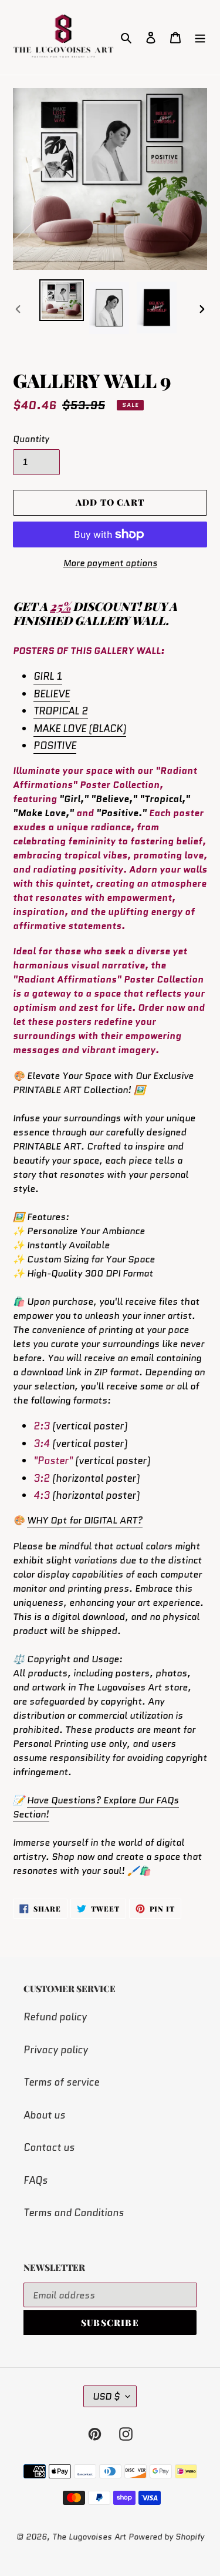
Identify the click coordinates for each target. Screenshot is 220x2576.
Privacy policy (56, 2050)
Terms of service (61, 2082)
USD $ (106, 2396)
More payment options (110, 563)
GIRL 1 (48, 676)
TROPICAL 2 (61, 711)
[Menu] (200, 38)
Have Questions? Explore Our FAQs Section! (96, 1807)
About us (44, 2115)
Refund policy (55, 2017)
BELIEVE (52, 694)
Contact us (49, 2147)
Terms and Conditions (74, 2213)
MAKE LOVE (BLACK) (80, 729)
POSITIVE (55, 746)
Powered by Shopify (166, 2537)
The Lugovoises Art (89, 2537)
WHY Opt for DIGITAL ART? (85, 1520)
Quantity (31, 439)
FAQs (35, 2180)
